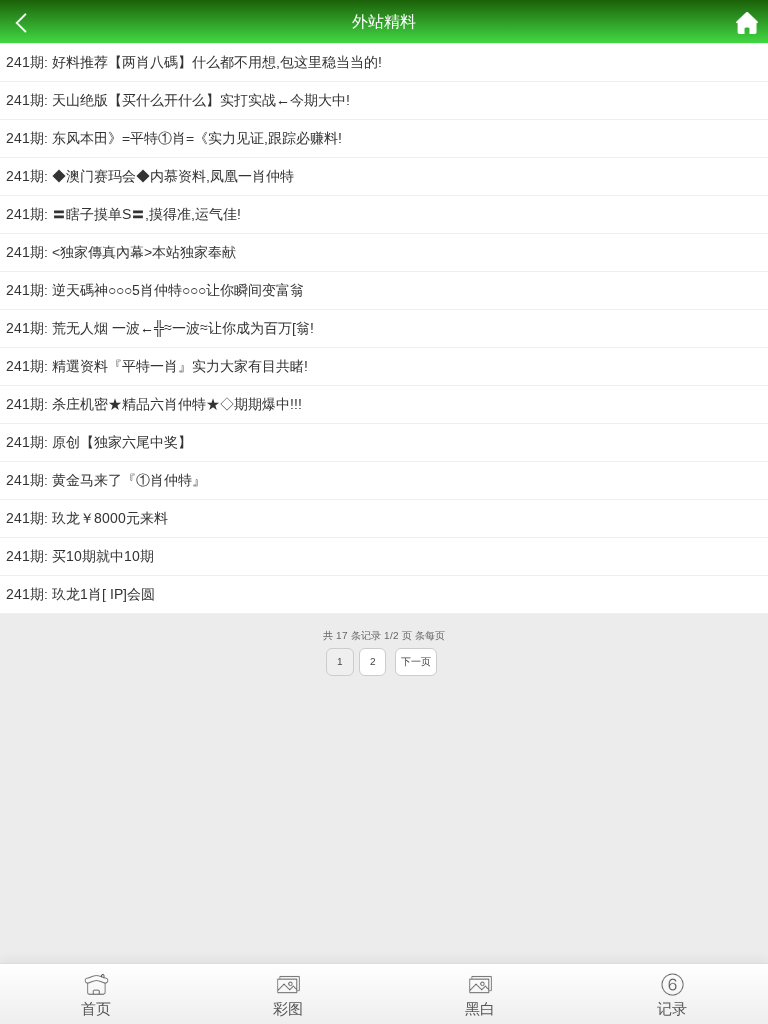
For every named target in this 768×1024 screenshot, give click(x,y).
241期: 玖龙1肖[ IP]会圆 (80, 594)
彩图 (288, 1008)
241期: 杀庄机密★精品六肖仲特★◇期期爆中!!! (154, 404)
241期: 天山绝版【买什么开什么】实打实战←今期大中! (178, 100)
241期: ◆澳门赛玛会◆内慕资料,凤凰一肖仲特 (150, 176)
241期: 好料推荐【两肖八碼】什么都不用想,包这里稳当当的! (194, 62)
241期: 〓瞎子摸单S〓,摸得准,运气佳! (123, 214)
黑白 (480, 1008)
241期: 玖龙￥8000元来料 (87, 518)
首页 (96, 1008)
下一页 (416, 661)
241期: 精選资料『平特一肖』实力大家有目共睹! (157, 366)
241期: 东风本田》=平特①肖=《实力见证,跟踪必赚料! (174, 138)
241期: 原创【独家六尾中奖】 (99, 442)
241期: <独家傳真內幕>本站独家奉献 (121, 252)
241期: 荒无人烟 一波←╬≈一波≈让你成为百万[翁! (160, 328)
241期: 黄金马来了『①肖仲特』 (106, 480)
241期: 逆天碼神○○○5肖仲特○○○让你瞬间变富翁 (155, 290)
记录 (672, 1008)
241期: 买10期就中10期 (80, 556)
